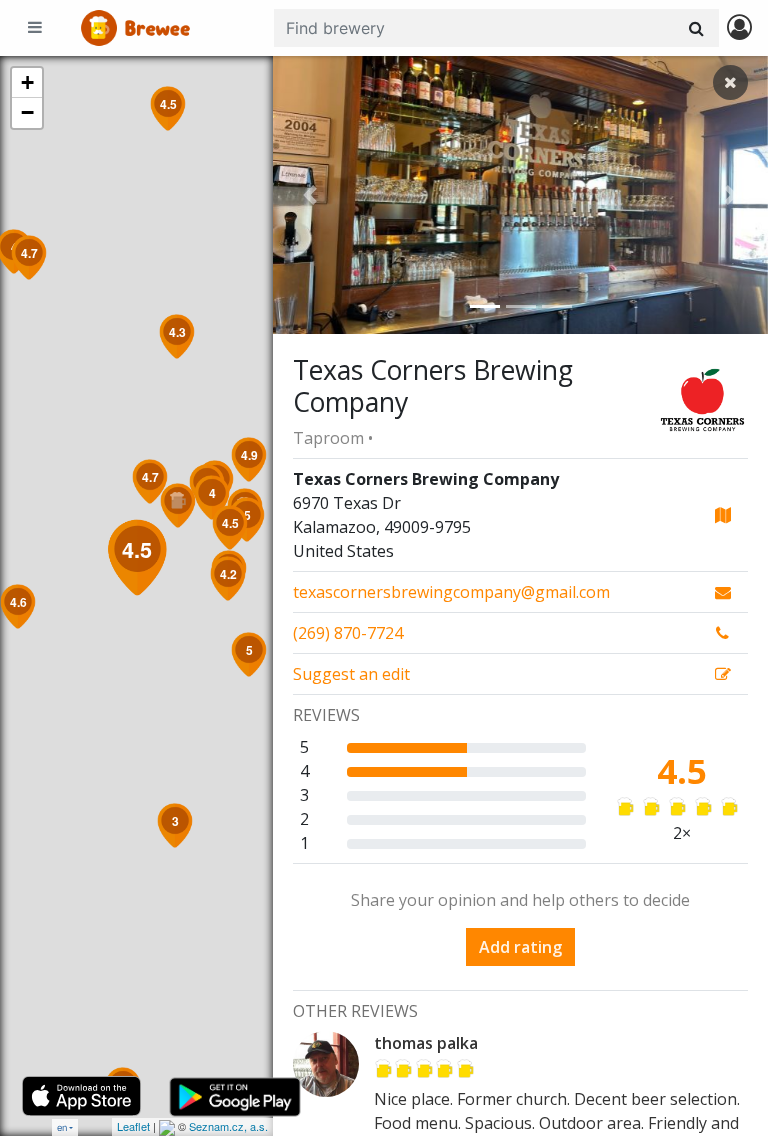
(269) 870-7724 (348, 633)
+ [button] (27, 82)
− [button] (27, 112)
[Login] (739, 28)
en (62, 1127)
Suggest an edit (351, 674)
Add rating (520, 947)
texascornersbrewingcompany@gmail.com (451, 592)
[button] (310, 195)
